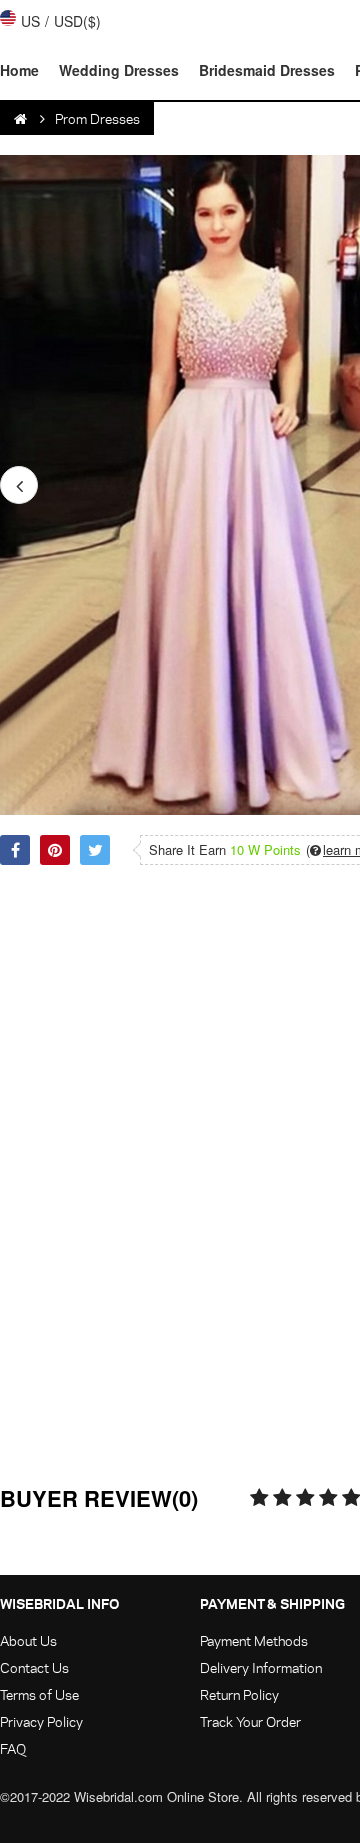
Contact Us (34, 1667)
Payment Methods (254, 1640)
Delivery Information (261, 1667)
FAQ (13, 1748)
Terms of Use (39, 1694)
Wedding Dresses (119, 70)
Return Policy (239, 1694)
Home (19, 70)
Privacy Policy (41, 1721)
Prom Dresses (97, 118)
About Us (28, 1640)
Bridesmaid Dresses (267, 70)
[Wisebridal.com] (22, 119)
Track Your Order (250, 1721)
